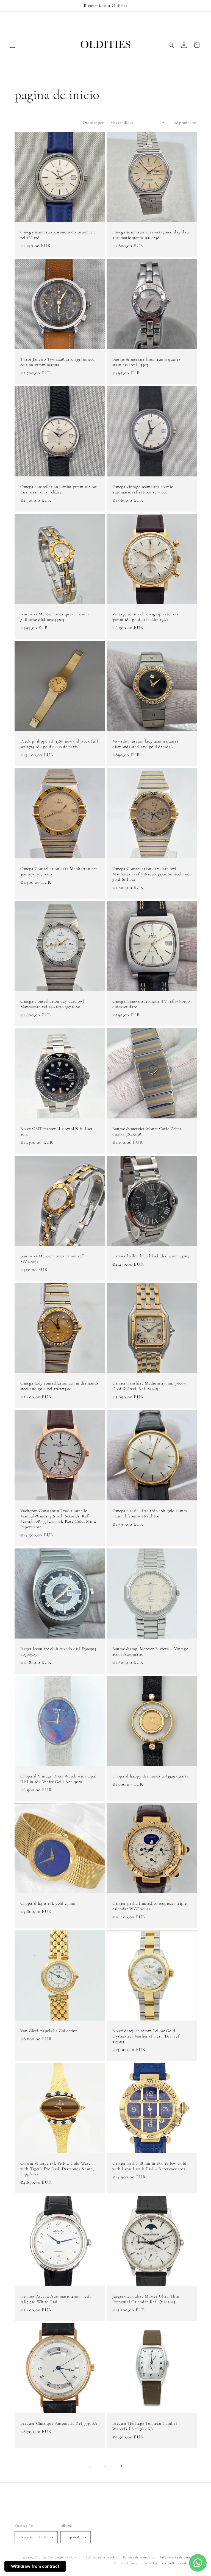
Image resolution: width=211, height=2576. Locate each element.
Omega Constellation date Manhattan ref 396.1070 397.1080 (59, 871)
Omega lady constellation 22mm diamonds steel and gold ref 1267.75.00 (59, 1386)
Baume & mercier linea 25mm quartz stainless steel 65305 (146, 362)
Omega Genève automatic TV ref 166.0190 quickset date (151, 1004)
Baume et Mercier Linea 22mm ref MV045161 (52, 1259)
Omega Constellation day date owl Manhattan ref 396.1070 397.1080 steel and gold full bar (151, 874)
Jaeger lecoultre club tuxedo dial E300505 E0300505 (58, 1651)
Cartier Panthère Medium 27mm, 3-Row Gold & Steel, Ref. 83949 (149, 1386)
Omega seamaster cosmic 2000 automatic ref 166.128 (58, 235)
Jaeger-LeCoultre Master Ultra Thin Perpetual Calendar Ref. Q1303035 (146, 2299)
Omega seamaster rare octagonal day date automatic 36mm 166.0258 (151, 235)
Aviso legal (152, 2563)
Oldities (41, 2557)
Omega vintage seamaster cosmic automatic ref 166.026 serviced (143, 489)
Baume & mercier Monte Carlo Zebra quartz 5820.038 (147, 1131)
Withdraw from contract (35, 2566)
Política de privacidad (102, 2557)
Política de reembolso (139, 2557)
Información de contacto (178, 2557)
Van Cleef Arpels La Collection (49, 2031)
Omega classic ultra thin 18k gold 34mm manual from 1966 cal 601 (150, 1513)
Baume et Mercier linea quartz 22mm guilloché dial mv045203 (55, 617)
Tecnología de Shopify (64, 2557)
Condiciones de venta (181, 2563)
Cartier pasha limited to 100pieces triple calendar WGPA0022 (150, 1906)
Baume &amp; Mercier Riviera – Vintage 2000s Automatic (150, 1651)
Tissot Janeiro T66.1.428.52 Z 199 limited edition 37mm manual (58, 362)
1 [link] (90, 2466)
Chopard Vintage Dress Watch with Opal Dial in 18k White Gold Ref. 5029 (59, 1779)
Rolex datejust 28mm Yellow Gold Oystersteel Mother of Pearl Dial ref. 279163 (146, 2036)
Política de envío (126, 2563)
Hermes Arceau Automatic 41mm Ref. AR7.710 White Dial (56, 2299)
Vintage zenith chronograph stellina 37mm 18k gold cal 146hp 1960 (145, 617)
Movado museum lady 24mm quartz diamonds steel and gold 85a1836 (145, 744)
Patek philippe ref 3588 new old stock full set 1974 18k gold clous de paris (59, 744)
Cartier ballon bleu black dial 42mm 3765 (151, 1256)
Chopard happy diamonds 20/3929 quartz (151, 1776)
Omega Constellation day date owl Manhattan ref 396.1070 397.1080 (52, 1004)
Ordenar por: (94, 122)
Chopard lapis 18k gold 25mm (48, 1903)
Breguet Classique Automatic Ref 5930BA (59, 2423)
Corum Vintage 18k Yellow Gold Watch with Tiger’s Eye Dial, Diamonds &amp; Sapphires (57, 2169)
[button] (12, 45)
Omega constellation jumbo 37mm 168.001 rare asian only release (59, 489)
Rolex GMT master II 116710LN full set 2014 (56, 1131)
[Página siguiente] (121, 2466)
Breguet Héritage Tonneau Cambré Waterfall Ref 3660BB (145, 2426)
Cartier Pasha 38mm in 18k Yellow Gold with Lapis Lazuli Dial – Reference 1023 (149, 2166)
